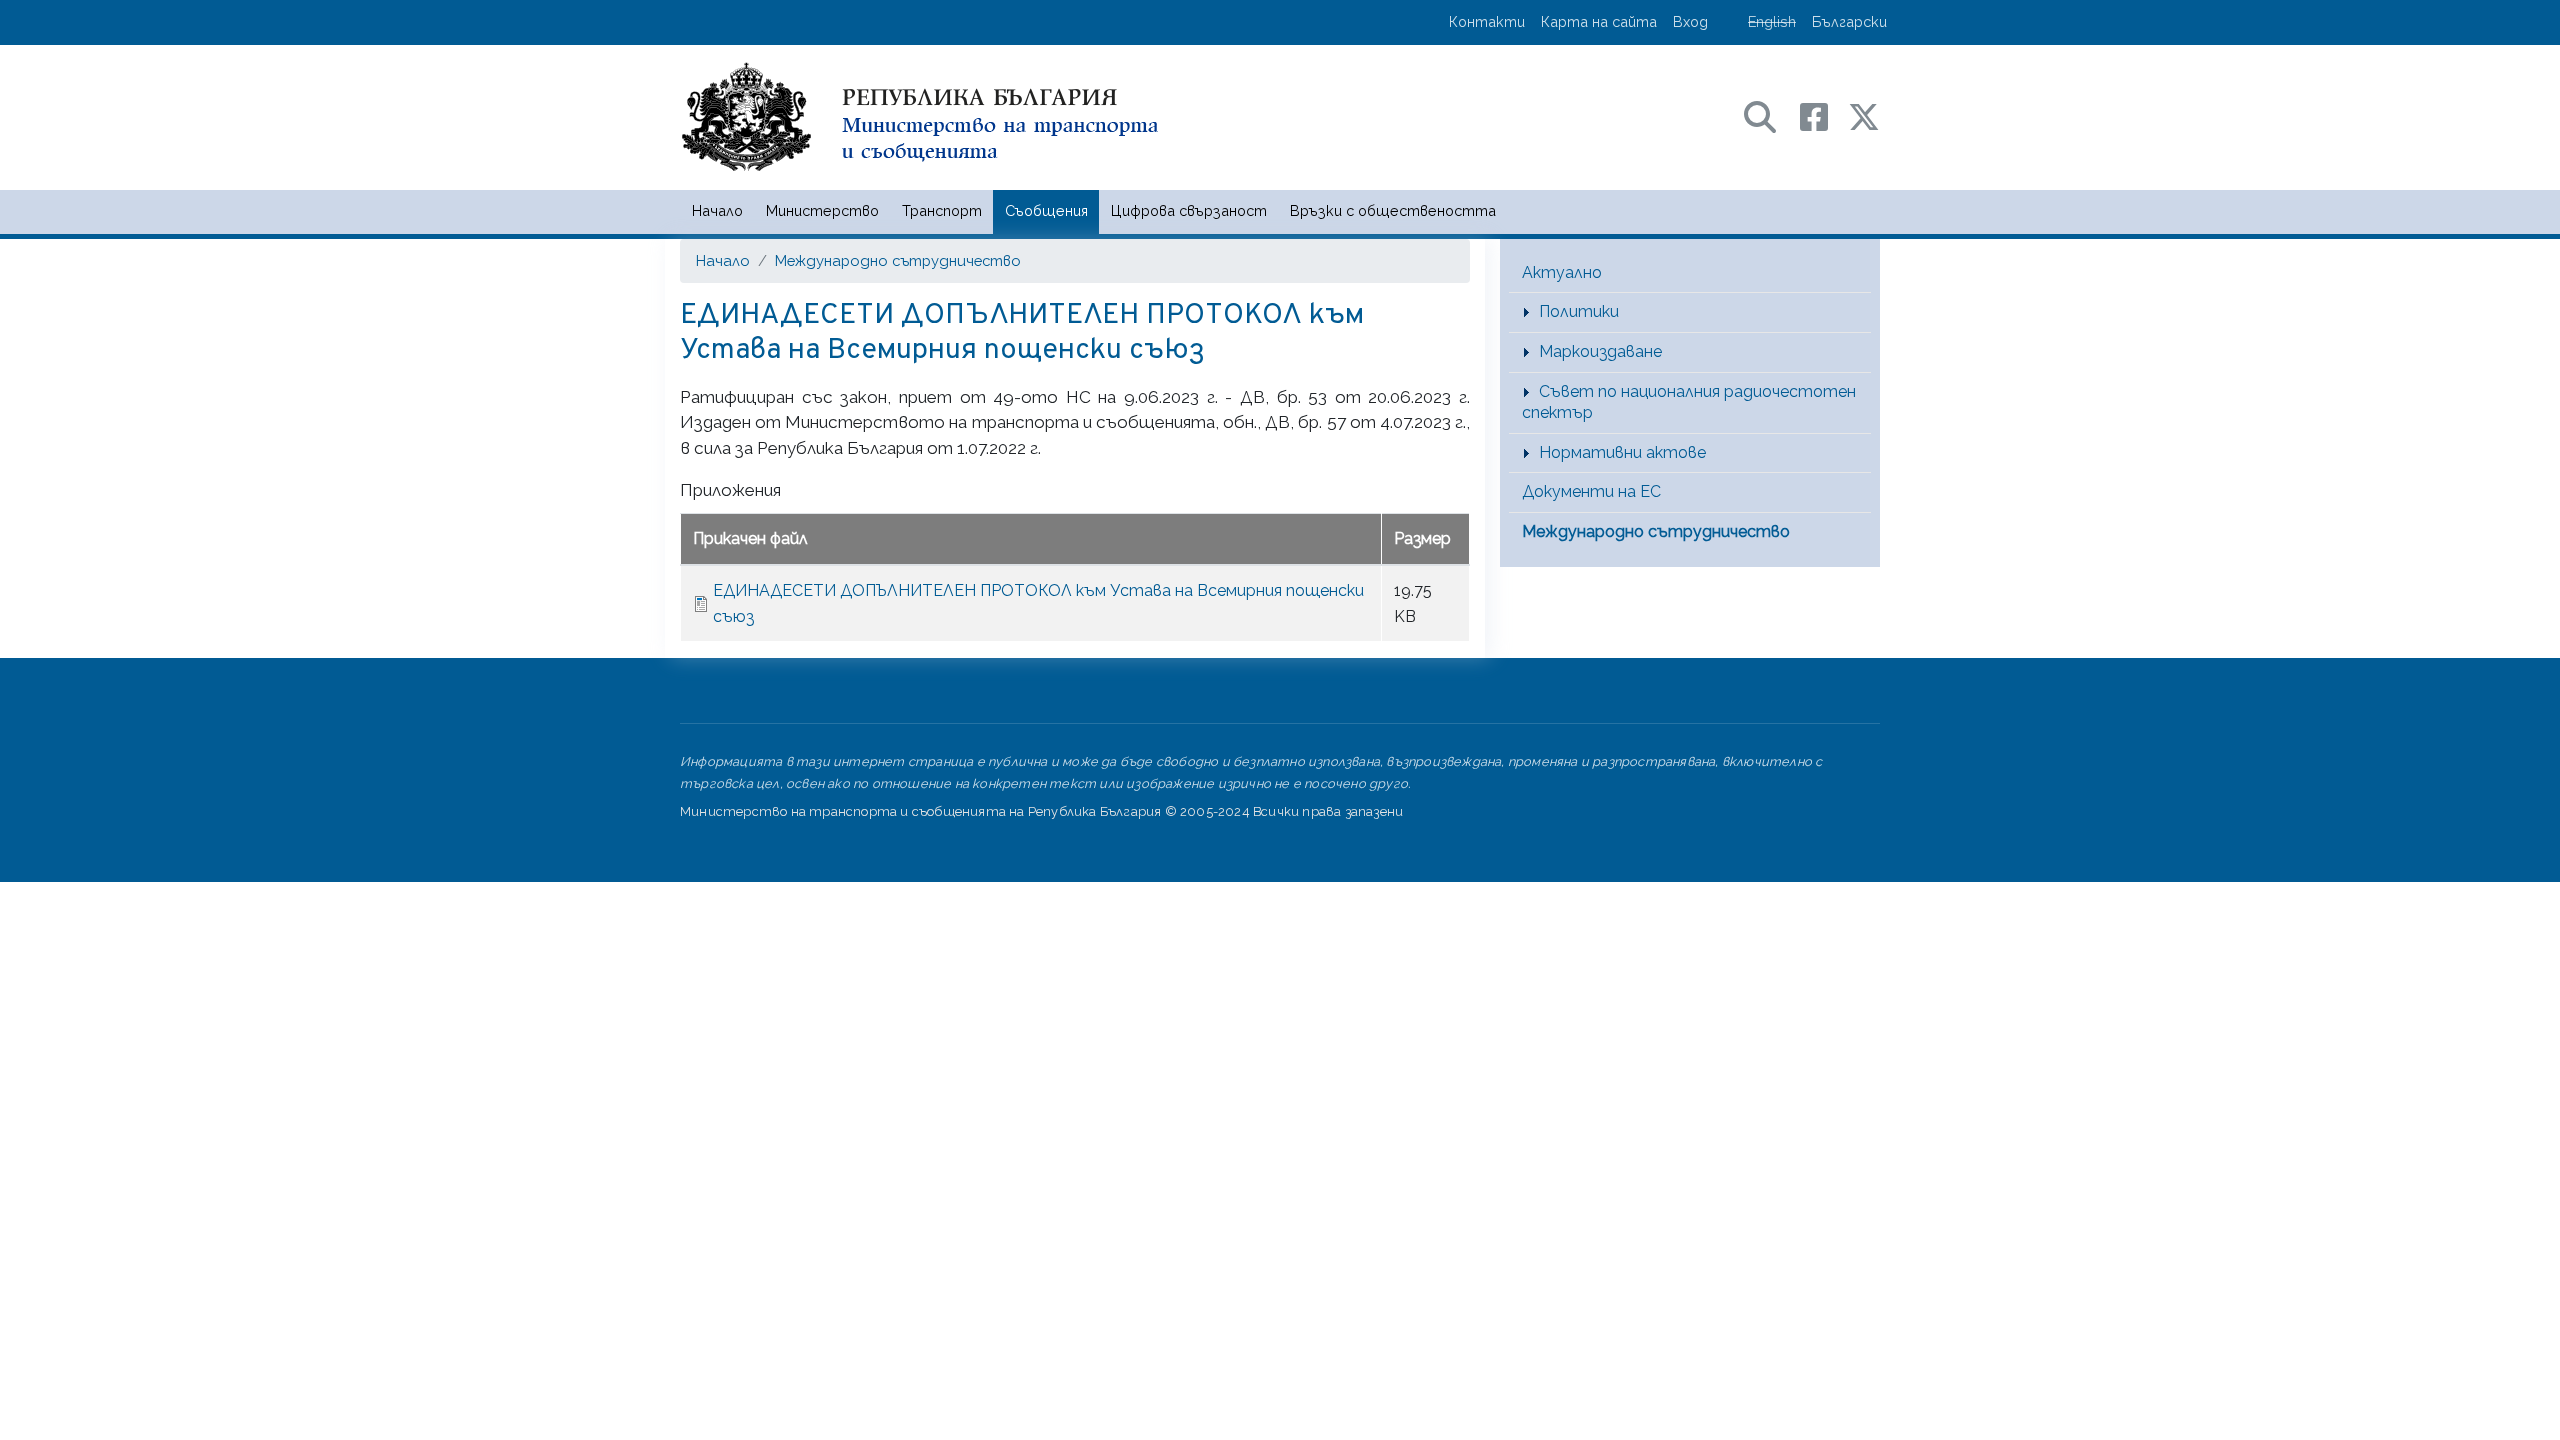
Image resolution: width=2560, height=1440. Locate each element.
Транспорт (942, 210)
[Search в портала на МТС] (1770, 115)
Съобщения (1046, 210)
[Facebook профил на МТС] (1824, 115)
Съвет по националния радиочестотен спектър (1689, 402)
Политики (1579, 311)
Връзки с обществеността (1393, 210)
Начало (717, 210)
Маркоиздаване (1600, 351)
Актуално (1562, 272)
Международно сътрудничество (898, 260)
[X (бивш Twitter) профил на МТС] (1864, 115)
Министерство (822, 210)
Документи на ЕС (1591, 491)
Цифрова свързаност (1189, 210)
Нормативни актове (1622, 452)
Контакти (1487, 21)
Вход (1690, 21)
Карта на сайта (1599, 21)
